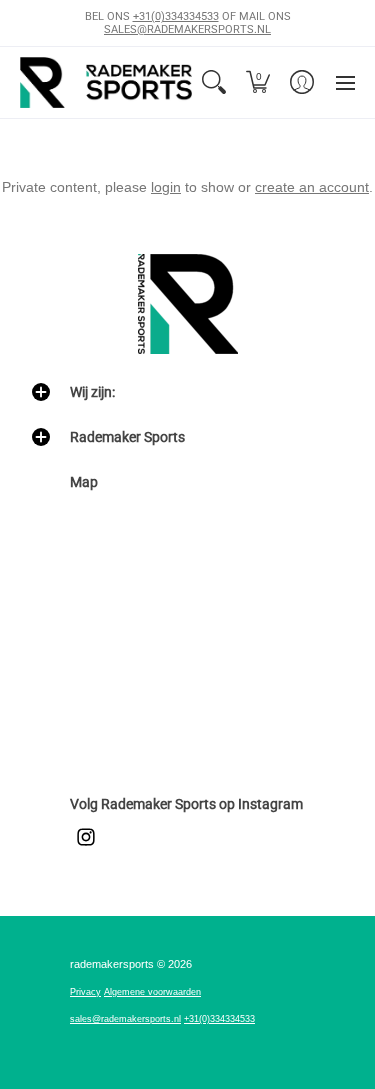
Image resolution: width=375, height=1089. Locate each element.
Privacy (85, 992)
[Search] (214, 82)
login (166, 187)
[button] (258, 82)
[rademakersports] (106, 82)
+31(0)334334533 (176, 16)
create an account (312, 187)
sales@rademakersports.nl (125, 1019)
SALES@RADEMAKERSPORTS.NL (187, 29)
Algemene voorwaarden (152, 992)
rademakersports (112, 964)
